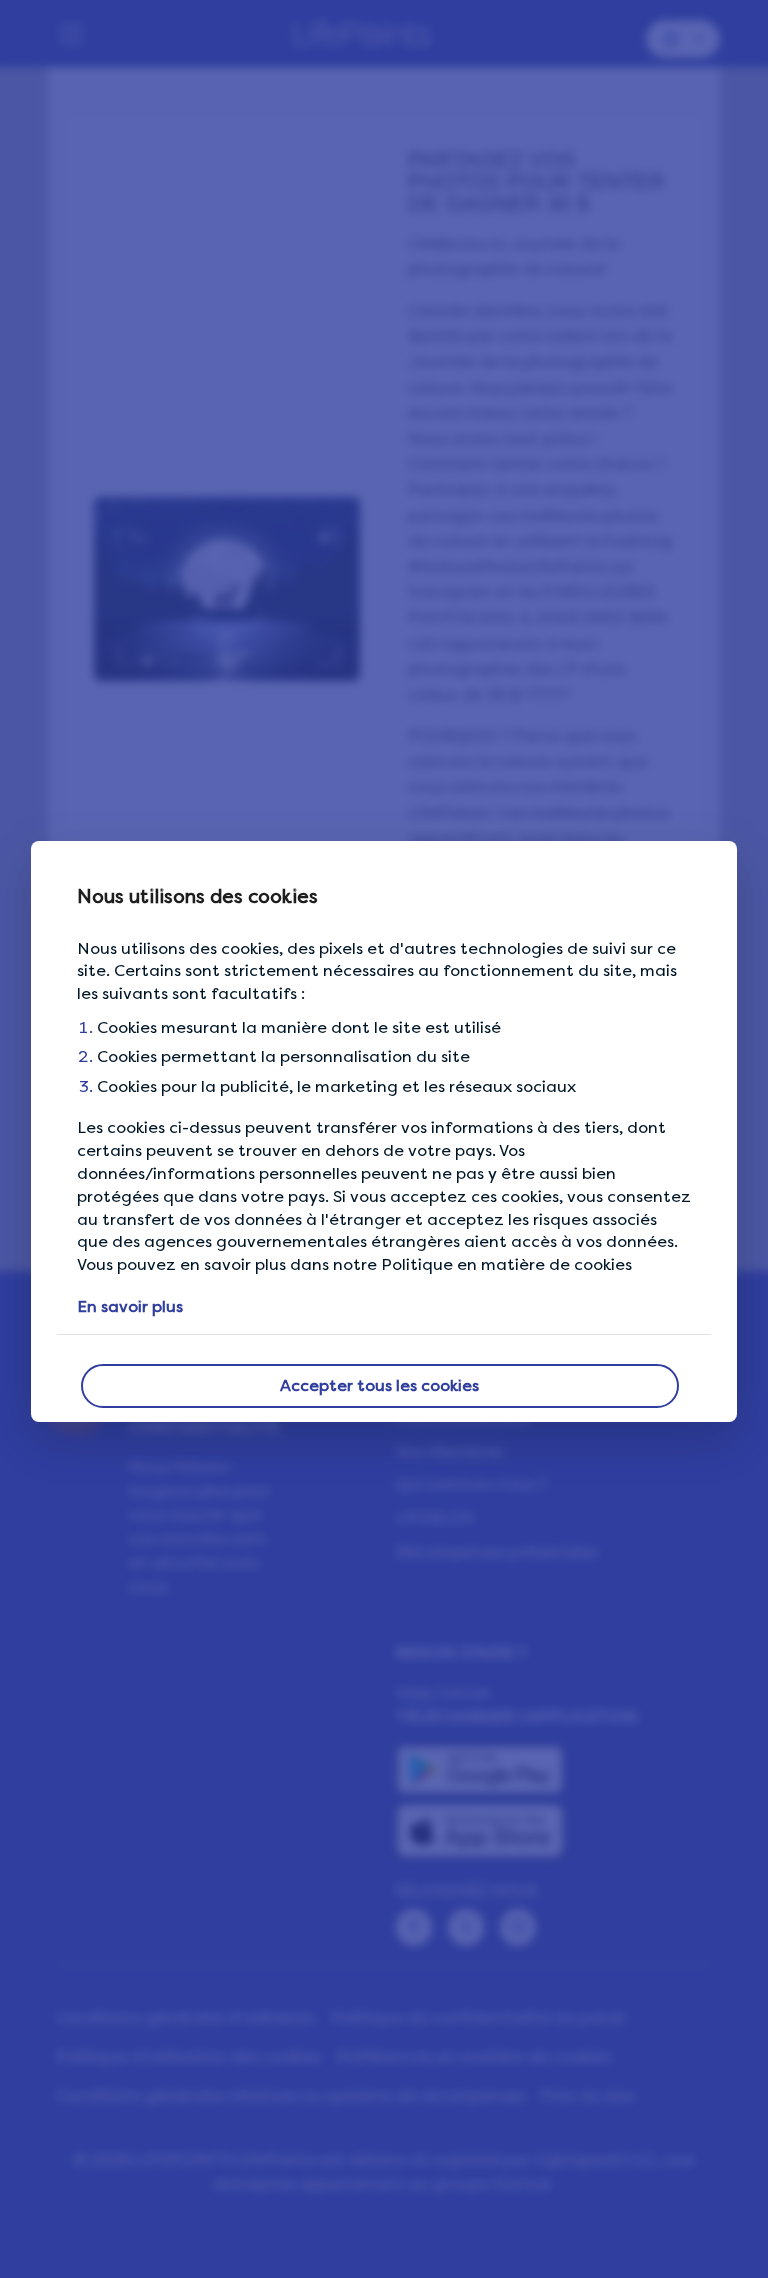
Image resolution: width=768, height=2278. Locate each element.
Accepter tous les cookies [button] (379, 1385)
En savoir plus (130, 1306)
